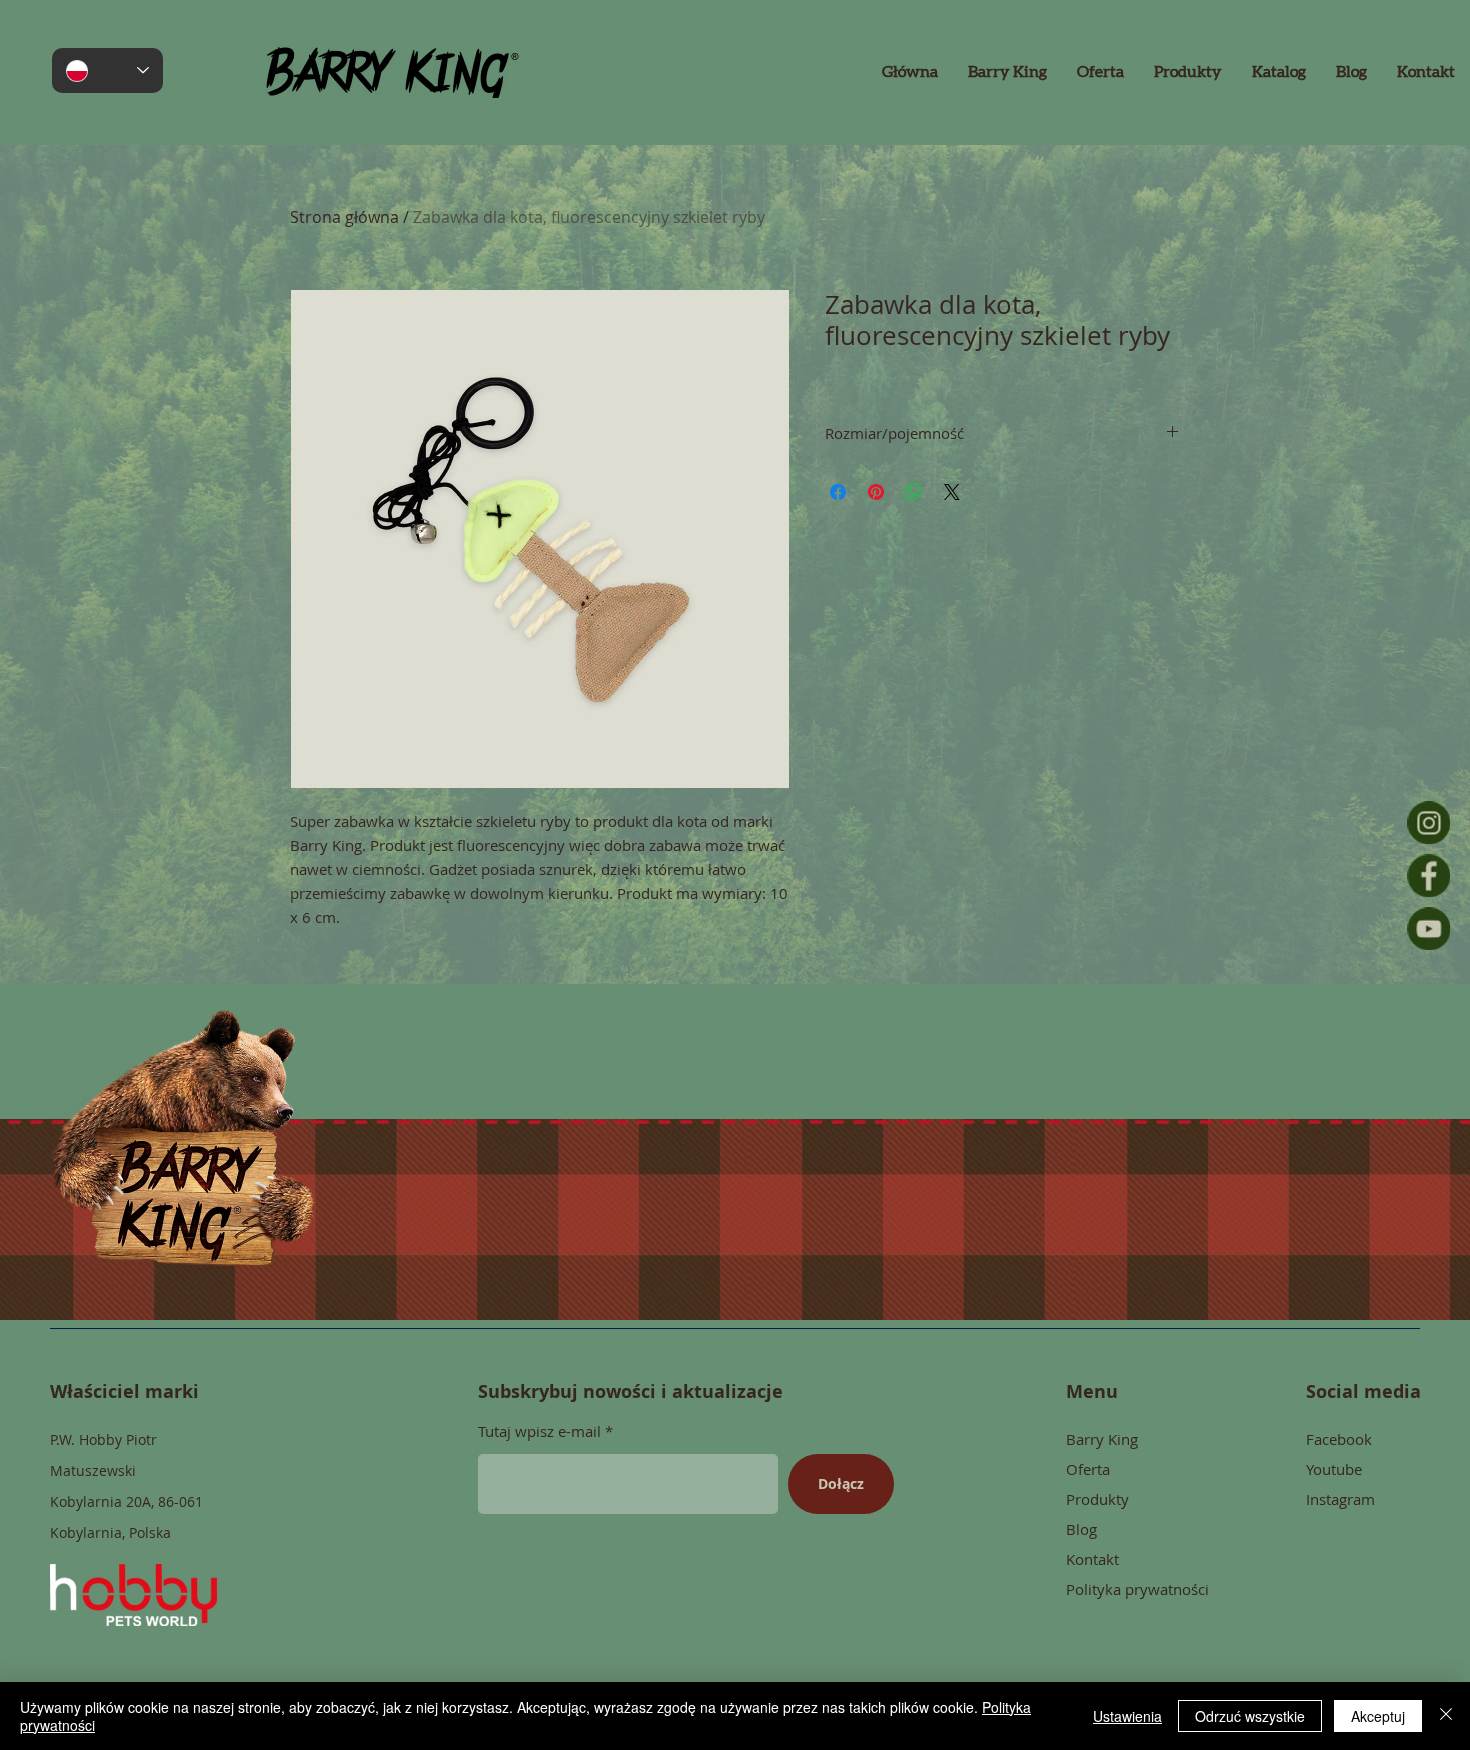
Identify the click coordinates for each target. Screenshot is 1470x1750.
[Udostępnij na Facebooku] (838, 492)
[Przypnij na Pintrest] (876, 492)
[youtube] (1428, 928)
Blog (1081, 1529)
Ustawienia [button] (1127, 1716)
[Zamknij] (1446, 1716)
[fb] (1428, 875)
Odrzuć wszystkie (1250, 1716)
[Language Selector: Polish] (107, 70)
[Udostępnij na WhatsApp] (914, 492)
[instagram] (1428, 822)
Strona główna (344, 217)
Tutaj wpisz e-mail (539, 1431)
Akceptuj (1378, 1716)
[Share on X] (952, 492)
